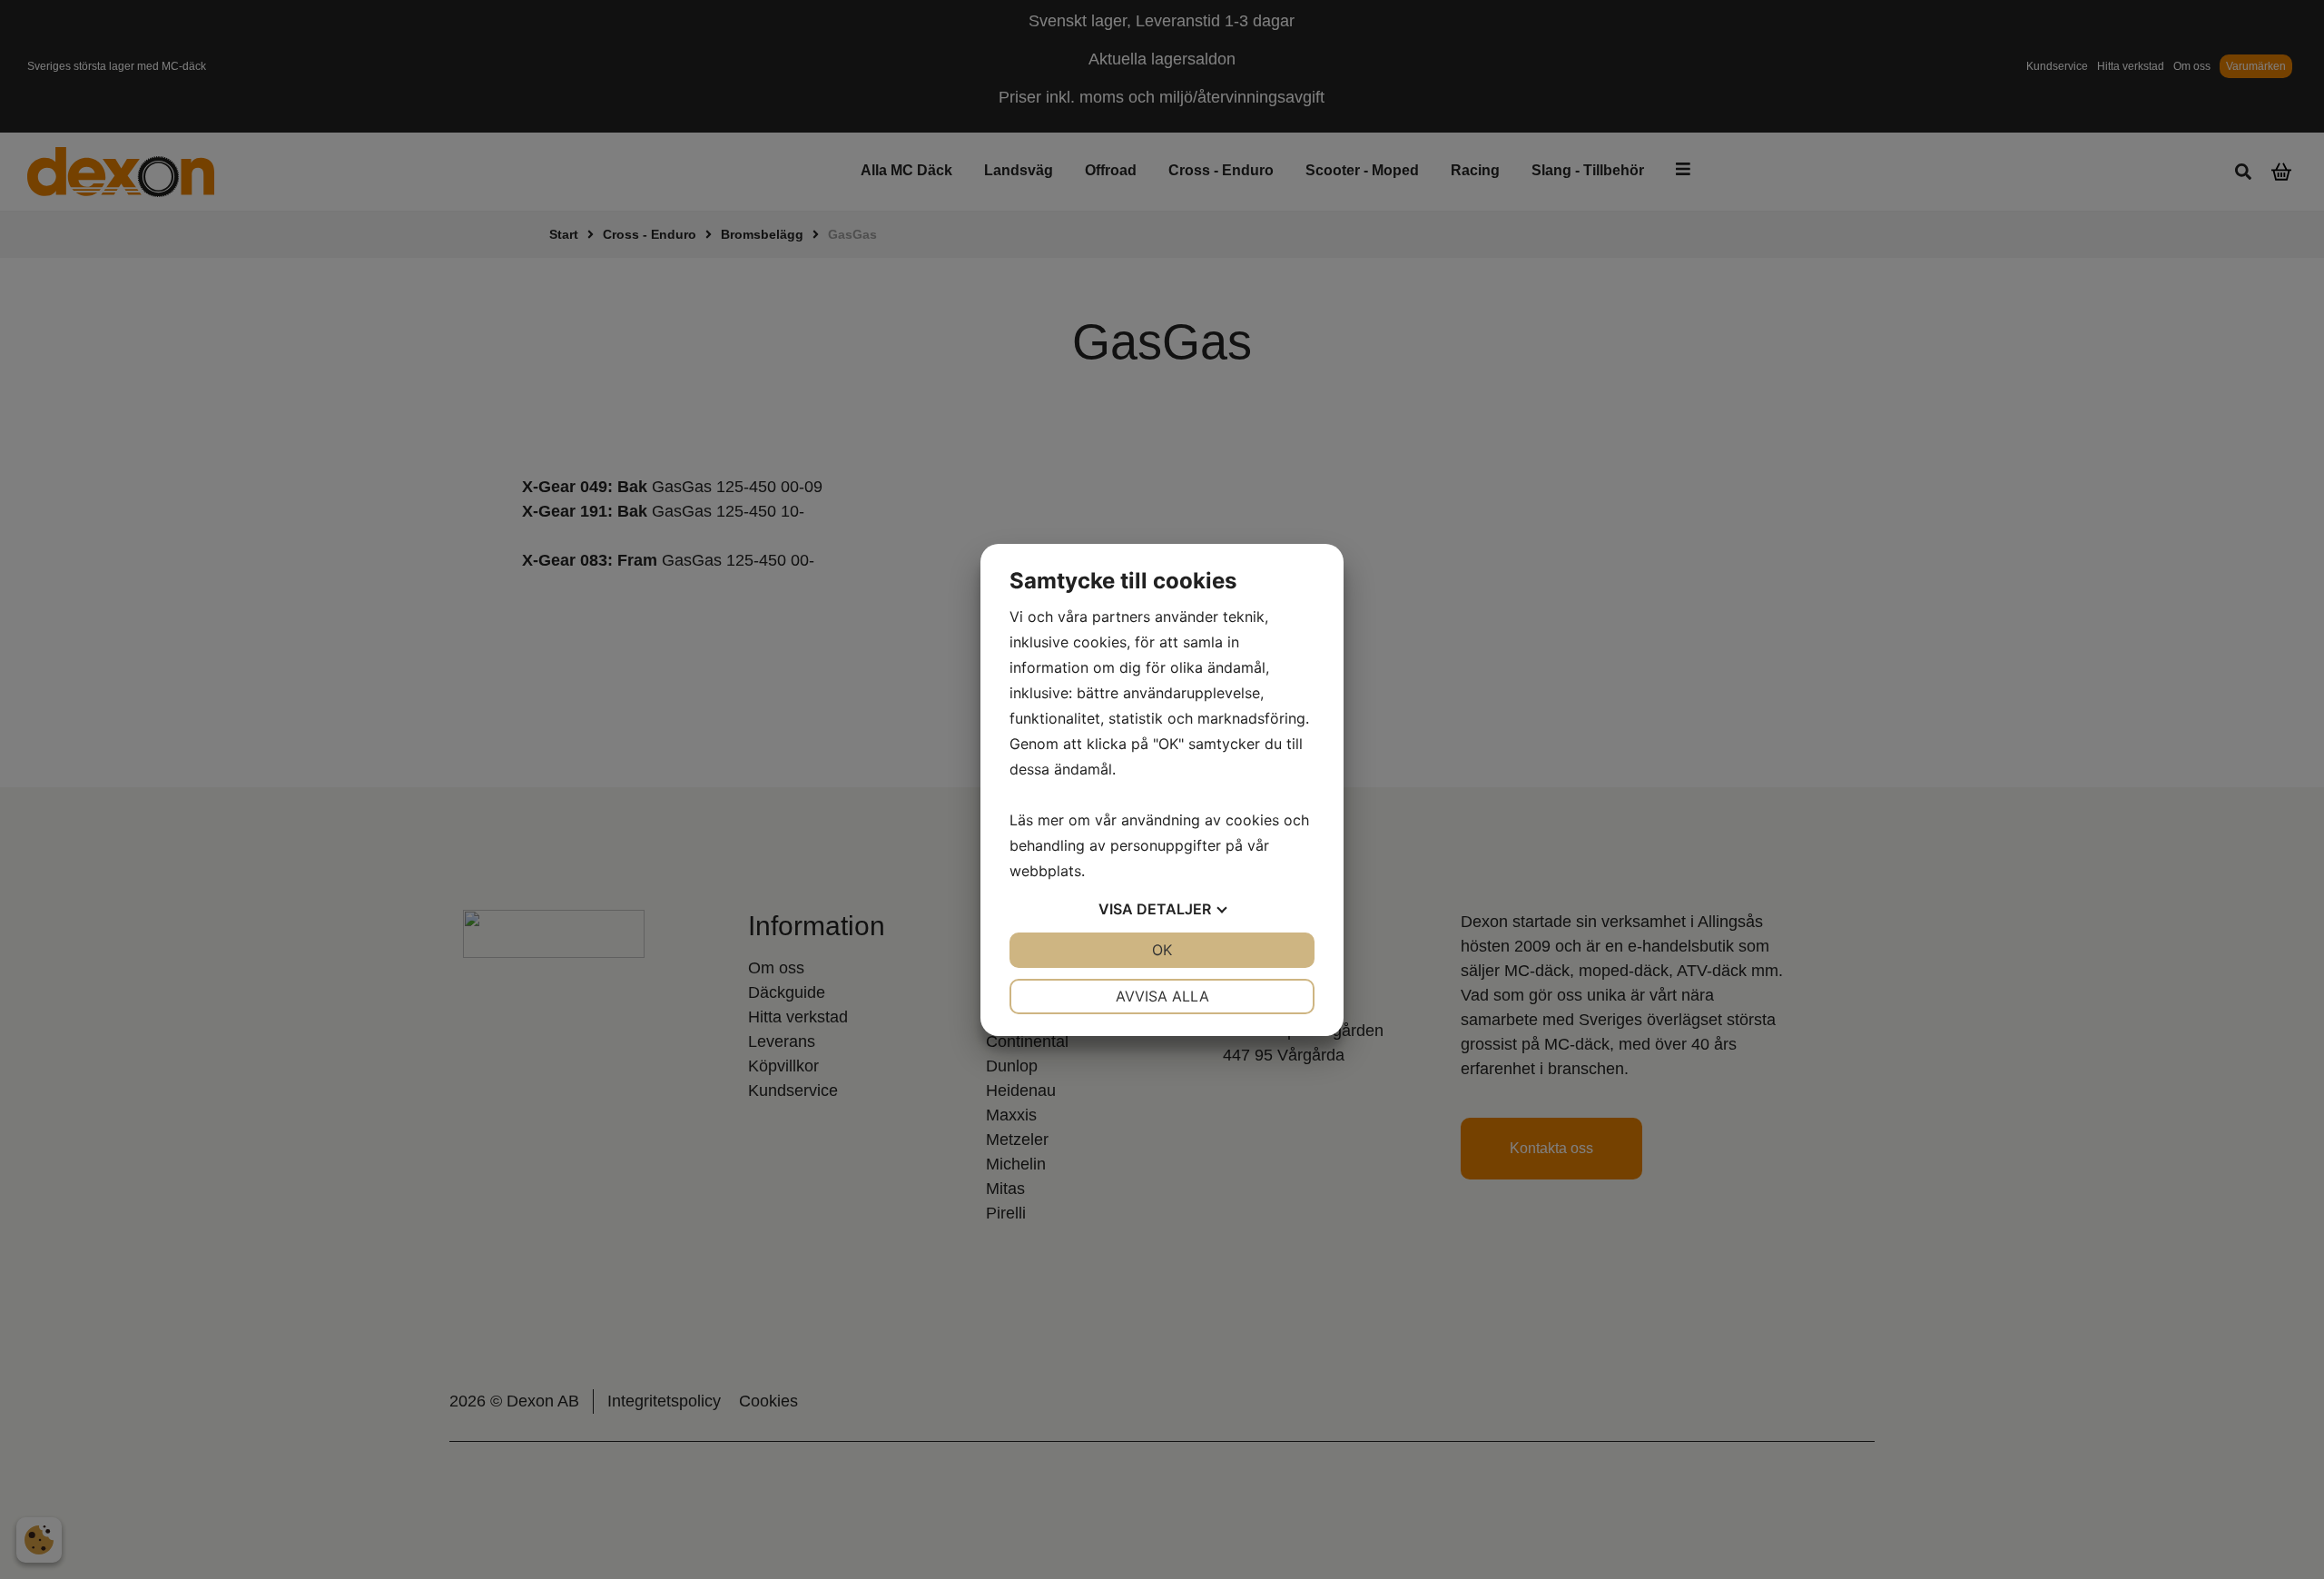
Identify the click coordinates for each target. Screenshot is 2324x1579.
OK (1162, 950)
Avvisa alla (1162, 996)
